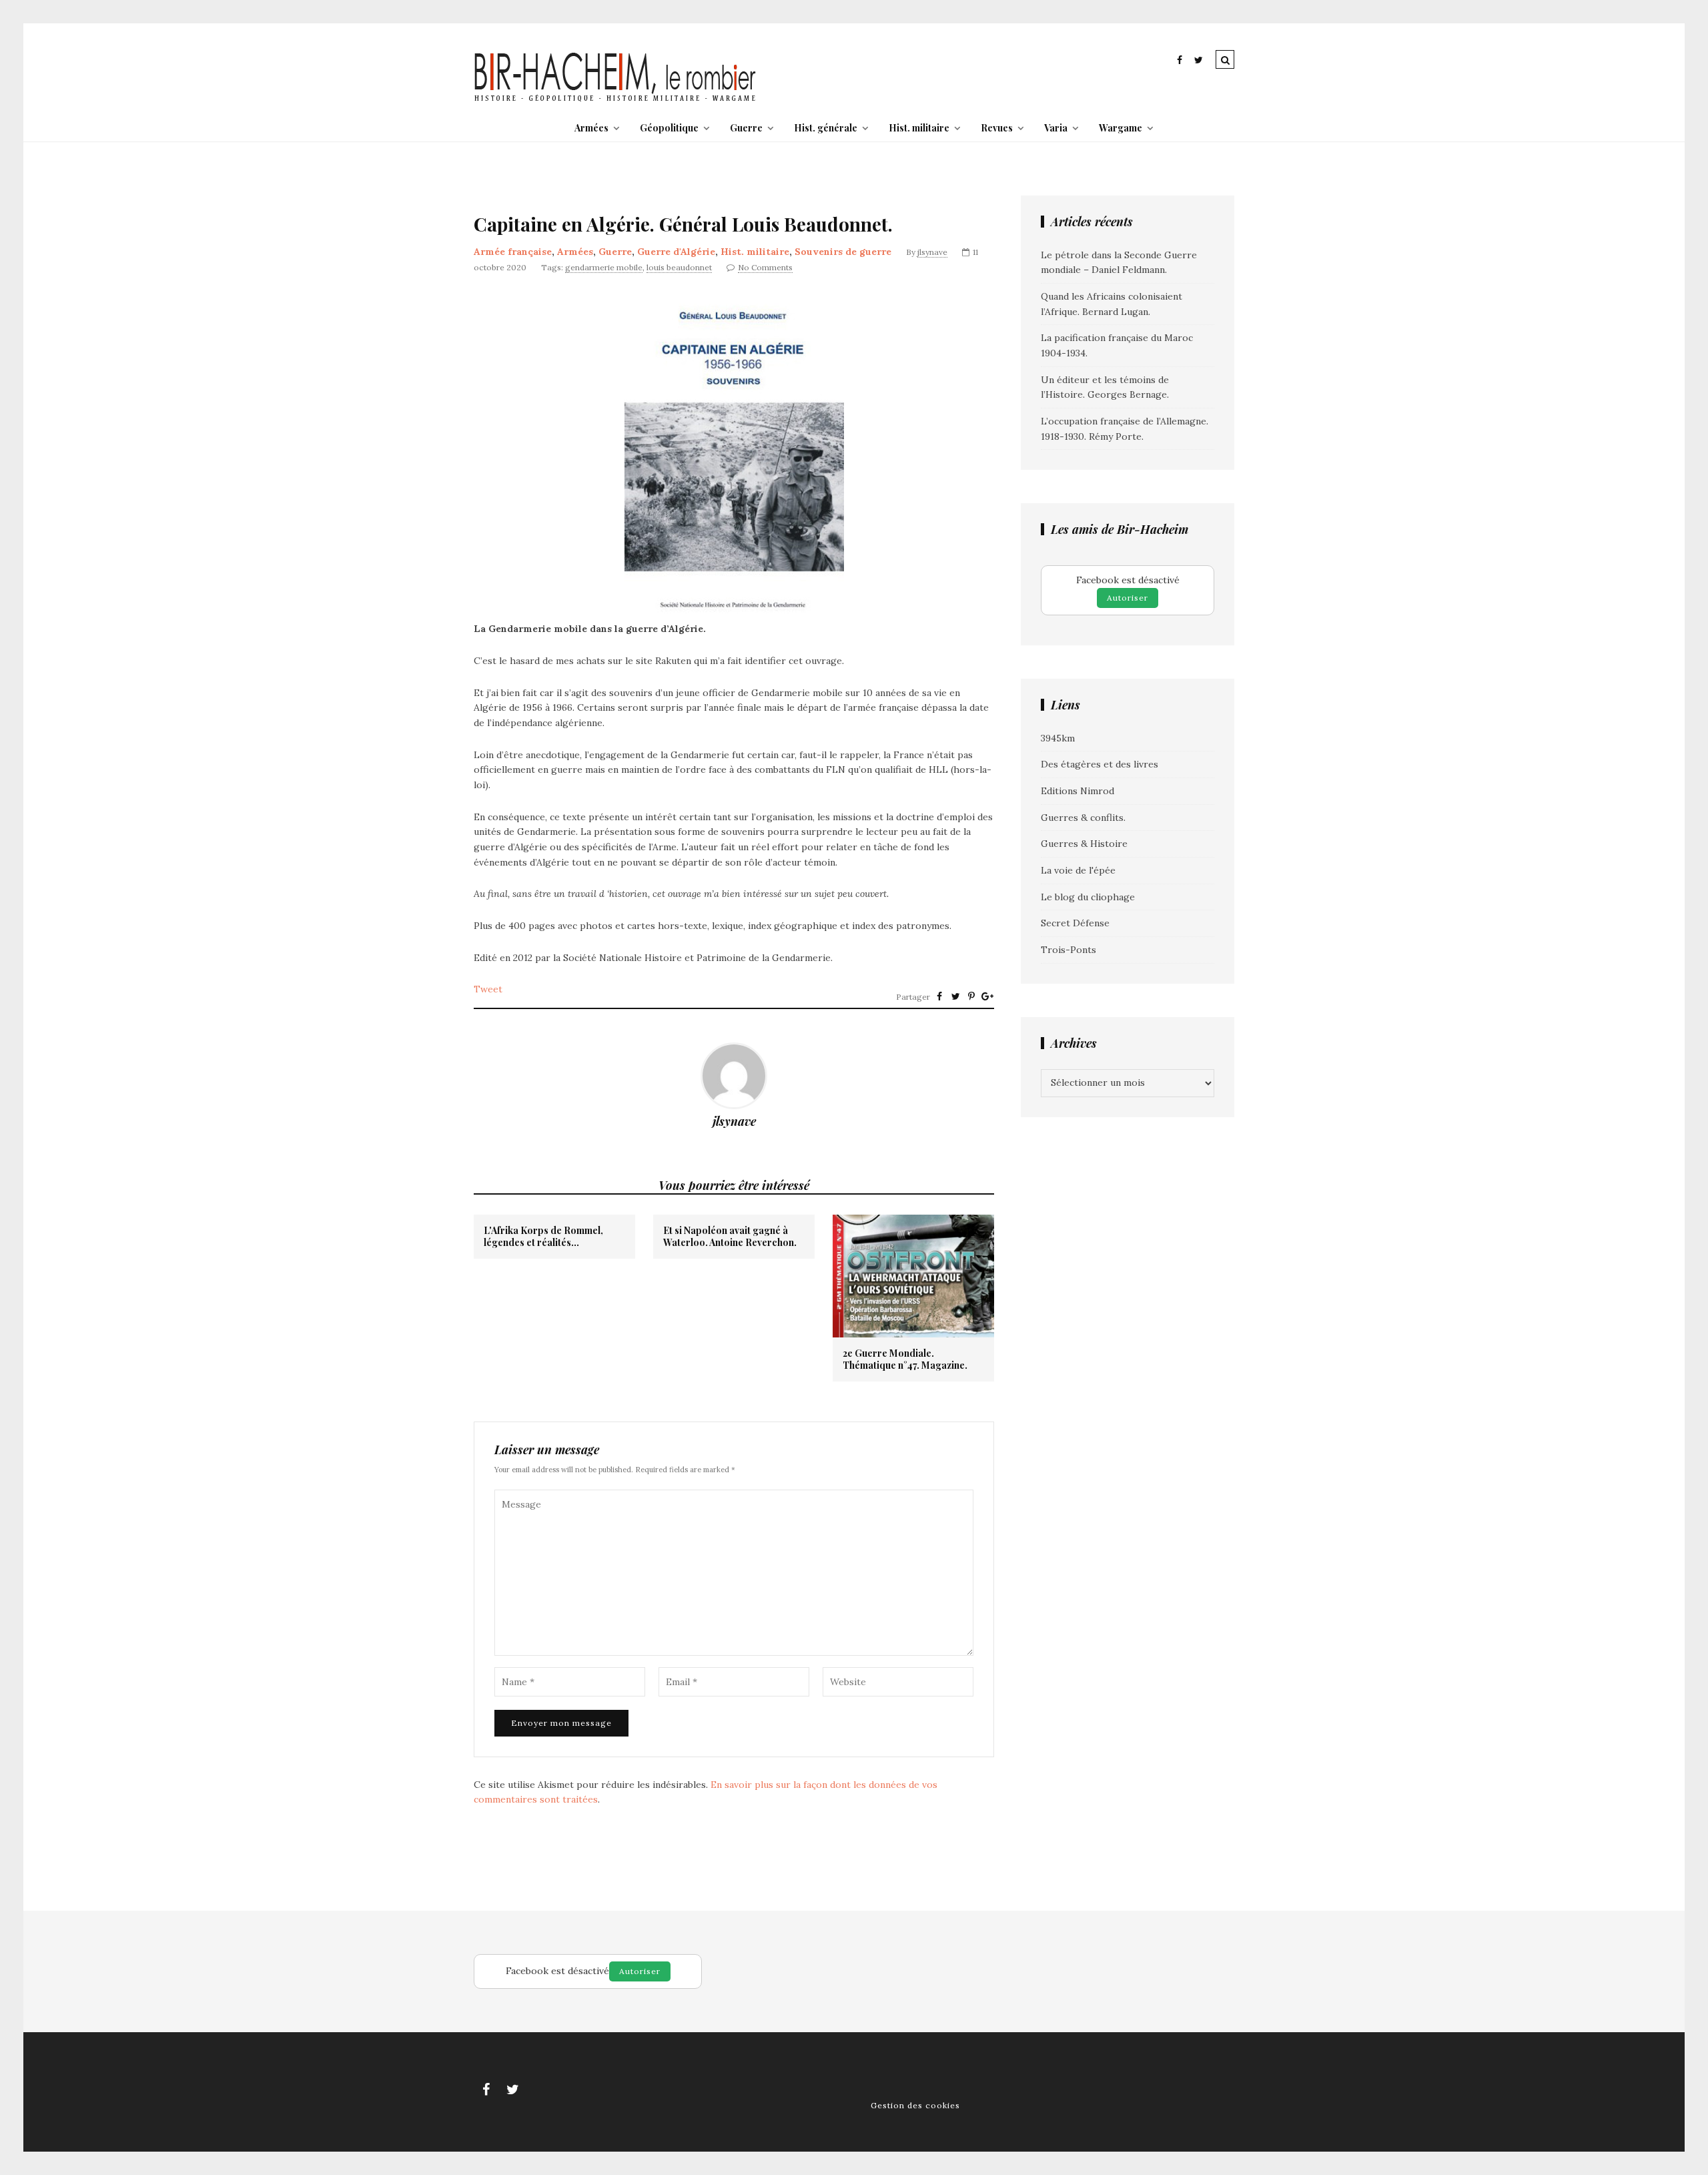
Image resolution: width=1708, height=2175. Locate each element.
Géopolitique (669, 128)
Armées (591, 128)
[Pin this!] (971, 996)
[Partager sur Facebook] (939, 996)
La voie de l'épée (1078, 870)
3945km (1058, 738)
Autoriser (1128, 598)
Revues (997, 128)
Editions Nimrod (1078, 791)
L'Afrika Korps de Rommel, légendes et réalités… (543, 1237)
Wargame (1121, 128)
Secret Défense (1075, 923)
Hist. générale (826, 128)
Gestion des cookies (915, 2105)
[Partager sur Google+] (987, 996)
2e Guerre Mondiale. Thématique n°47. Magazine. (905, 1359)
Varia (1056, 128)
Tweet (488, 989)
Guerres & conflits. (1083, 818)
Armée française (513, 252)
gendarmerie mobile (604, 267)
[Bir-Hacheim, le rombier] (615, 100)
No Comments (765, 267)
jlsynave (932, 252)
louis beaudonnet (679, 267)
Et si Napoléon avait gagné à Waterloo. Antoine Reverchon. (730, 1237)
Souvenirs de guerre (843, 252)
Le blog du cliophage (1088, 897)
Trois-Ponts (1069, 950)
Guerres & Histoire (1084, 844)
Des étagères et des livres (1100, 764)
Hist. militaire (919, 128)
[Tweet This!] (955, 996)
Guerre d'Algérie (676, 252)
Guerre (746, 128)
